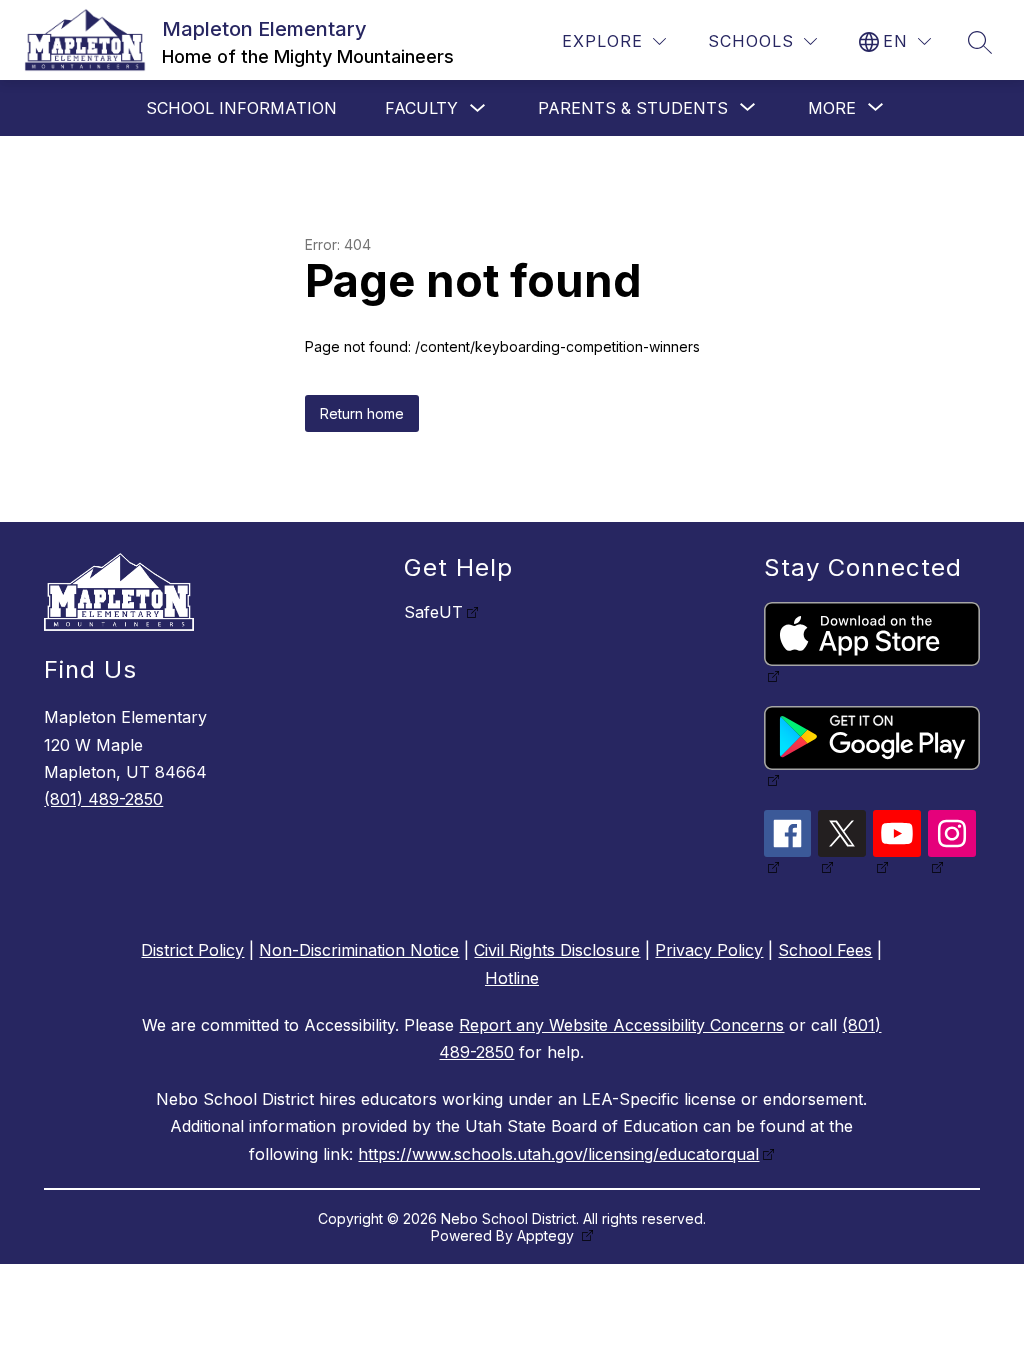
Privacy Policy (709, 950)
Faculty (421, 108)
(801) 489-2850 (103, 799)
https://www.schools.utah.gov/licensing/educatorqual (558, 1154)
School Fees (825, 950)
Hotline (512, 978)
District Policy (192, 950)
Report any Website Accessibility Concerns (621, 1025)
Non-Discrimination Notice (359, 950)
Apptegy (547, 1235)
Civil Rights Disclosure (557, 950)
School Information (241, 108)
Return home (362, 413)
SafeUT (433, 612)
